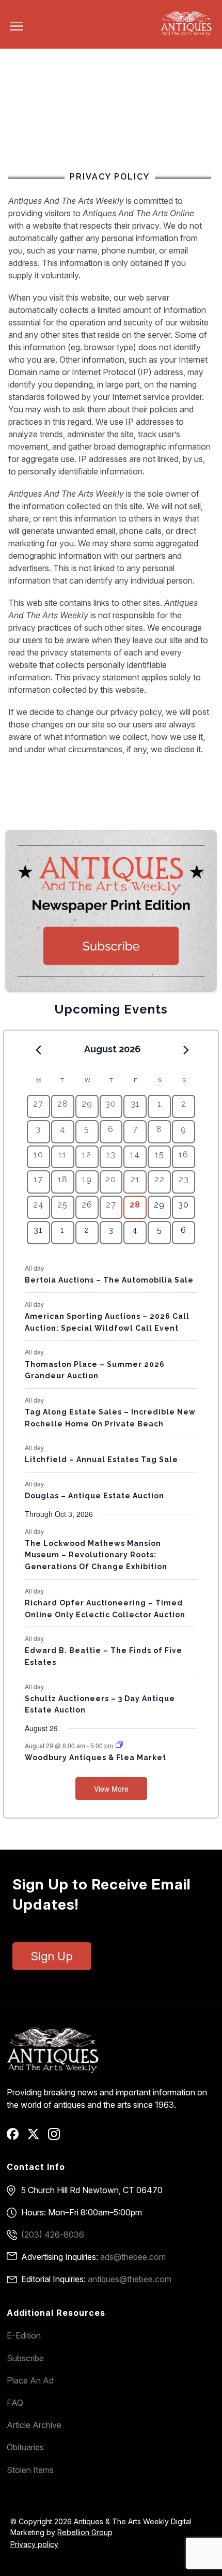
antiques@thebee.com (130, 2279)
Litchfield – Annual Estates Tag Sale (101, 1460)
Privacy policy (34, 2544)
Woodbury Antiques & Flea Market (96, 1758)
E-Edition (24, 2335)
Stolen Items (30, 2470)
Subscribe (25, 2358)
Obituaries (25, 2447)
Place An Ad (30, 2380)
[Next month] (186, 1050)
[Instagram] (58, 2137)
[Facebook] (16, 2137)
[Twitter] (37, 2137)
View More (111, 1789)
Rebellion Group (85, 2532)
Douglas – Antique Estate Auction (94, 1496)
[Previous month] (39, 1050)
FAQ (15, 2403)
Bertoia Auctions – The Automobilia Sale (109, 1280)
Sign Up (52, 1956)
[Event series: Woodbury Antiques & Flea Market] (119, 1745)
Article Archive (34, 2425)
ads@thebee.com (133, 2257)
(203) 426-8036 (53, 2235)
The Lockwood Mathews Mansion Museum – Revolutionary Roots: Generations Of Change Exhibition (96, 1555)
